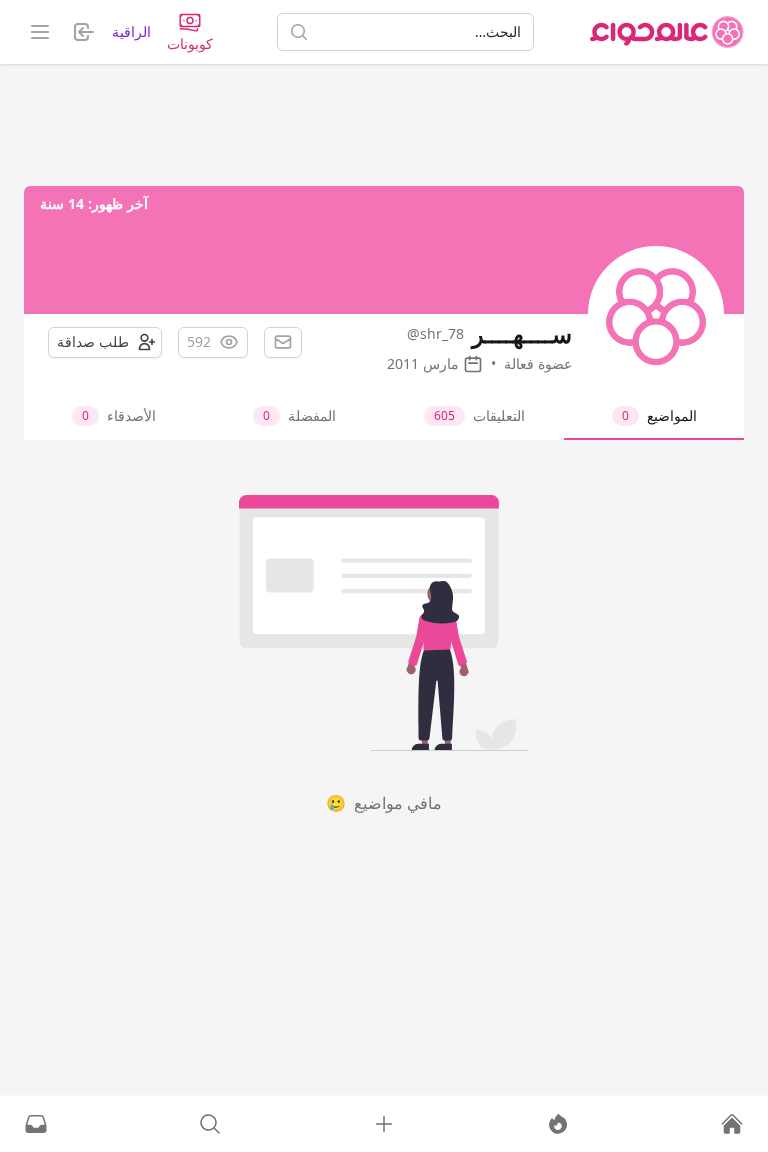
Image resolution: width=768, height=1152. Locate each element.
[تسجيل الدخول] (384, 1124)
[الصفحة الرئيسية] (667, 32)
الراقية (131, 31)
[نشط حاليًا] (558, 1124)
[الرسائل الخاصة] (36, 1124)
